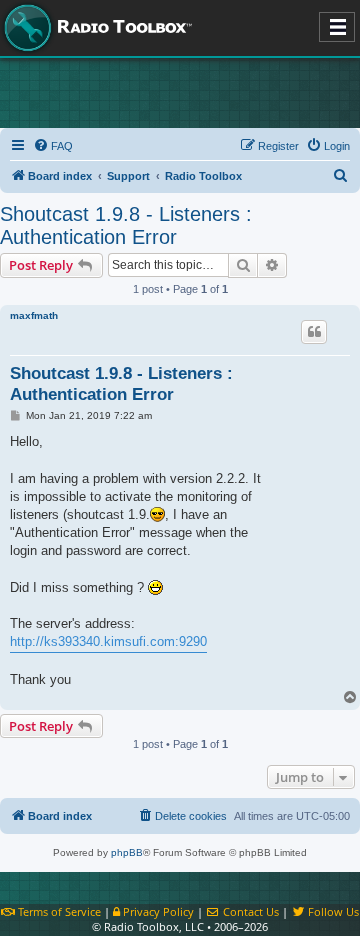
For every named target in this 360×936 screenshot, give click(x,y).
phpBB (127, 852)
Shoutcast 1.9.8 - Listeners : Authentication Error (126, 225)
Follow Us (332, 911)
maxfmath (34, 315)
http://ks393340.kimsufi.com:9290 (108, 641)
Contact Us (249, 911)
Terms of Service (58, 911)
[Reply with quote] (314, 332)
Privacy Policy (157, 911)
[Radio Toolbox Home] (95, 28)
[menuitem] (53, 146)
